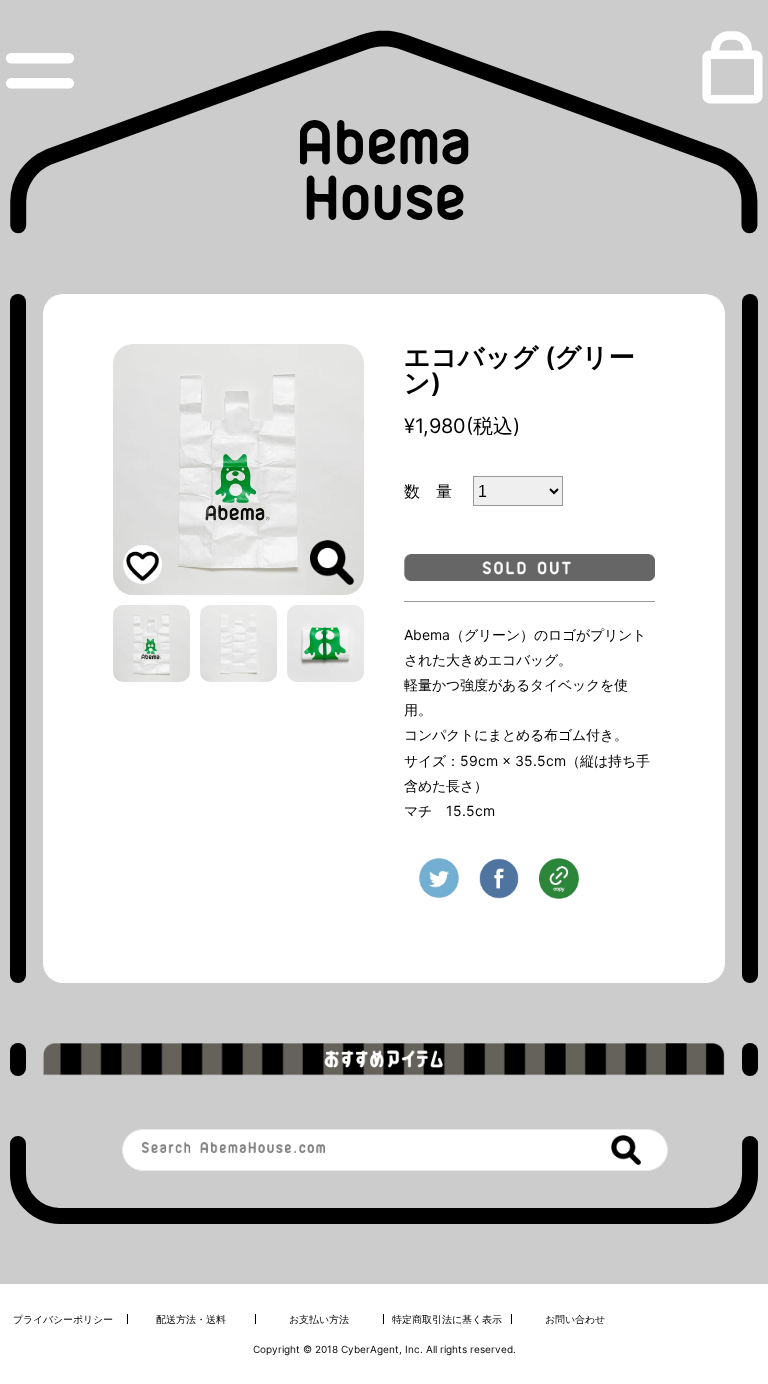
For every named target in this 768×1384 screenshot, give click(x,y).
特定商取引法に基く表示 (447, 1319)
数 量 (436, 491)
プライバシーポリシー (63, 1319)
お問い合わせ (575, 1319)
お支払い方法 (319, 1319)
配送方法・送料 (191, 1319)
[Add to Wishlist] (142, 564)
